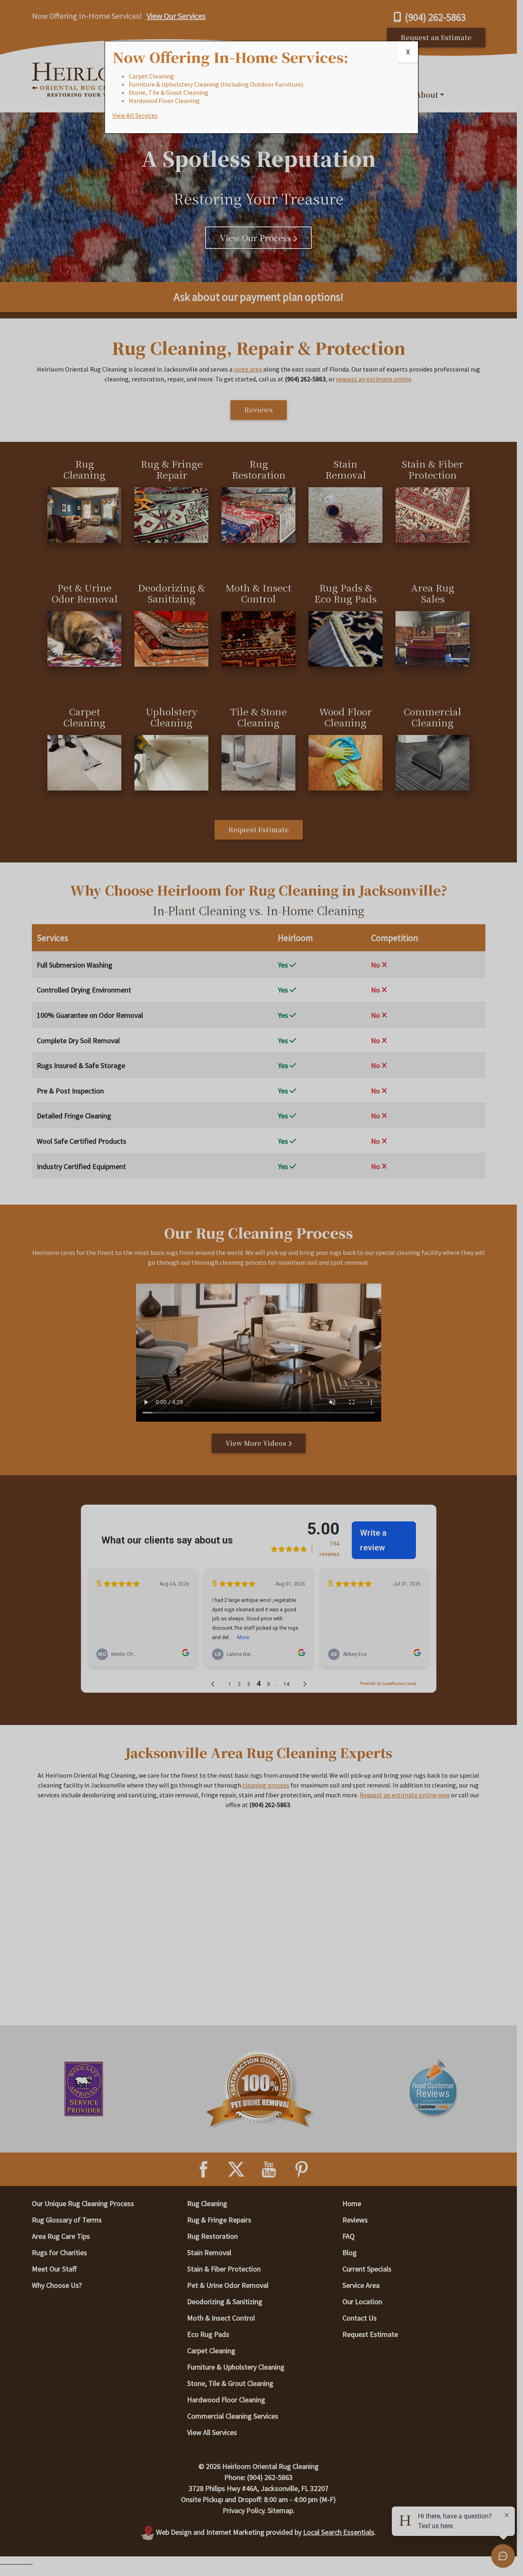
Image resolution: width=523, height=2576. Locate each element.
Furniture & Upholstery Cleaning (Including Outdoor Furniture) (216, 84)
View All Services (135, 115)
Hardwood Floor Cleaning (164, 101)
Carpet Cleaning (151, 76)
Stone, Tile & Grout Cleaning (169, 92)
